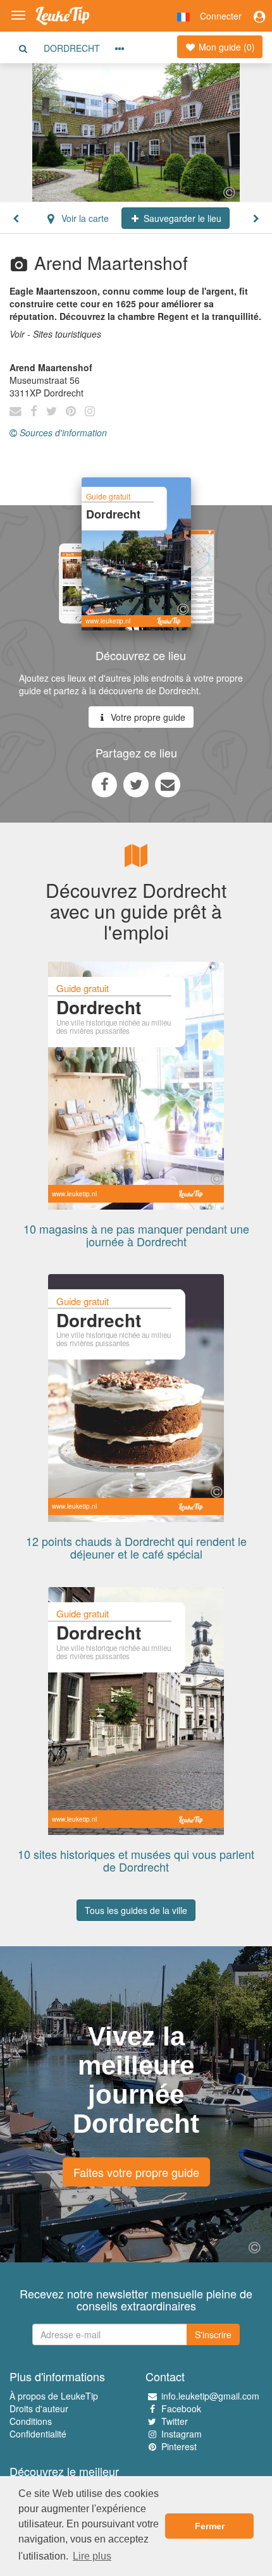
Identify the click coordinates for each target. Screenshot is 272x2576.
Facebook (181, 2408)
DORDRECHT (72, 48)
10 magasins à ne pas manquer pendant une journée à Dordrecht (136, 1235)
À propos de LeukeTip (54, 2396)
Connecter (221, 16)
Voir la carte (84, 218)
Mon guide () (226, 47)
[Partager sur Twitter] (136, 784)
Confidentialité (38, 2434)
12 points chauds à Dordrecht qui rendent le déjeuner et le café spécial (136, 1547)
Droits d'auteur (39, 2408)
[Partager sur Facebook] (104, 784)
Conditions (31, 2421)
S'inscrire (213, 2334)
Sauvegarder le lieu (181, 218)
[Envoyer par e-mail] (168, 784)
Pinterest (179, 2446)
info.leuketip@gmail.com (210, 2396)
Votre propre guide (147, 717)
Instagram (182, 2434)
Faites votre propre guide (136, 2172)
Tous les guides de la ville (136, 1910)
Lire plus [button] (92, 2556)
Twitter (175, 2421)
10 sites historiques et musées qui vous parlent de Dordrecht (136, 1860)
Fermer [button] (210, 2526)
